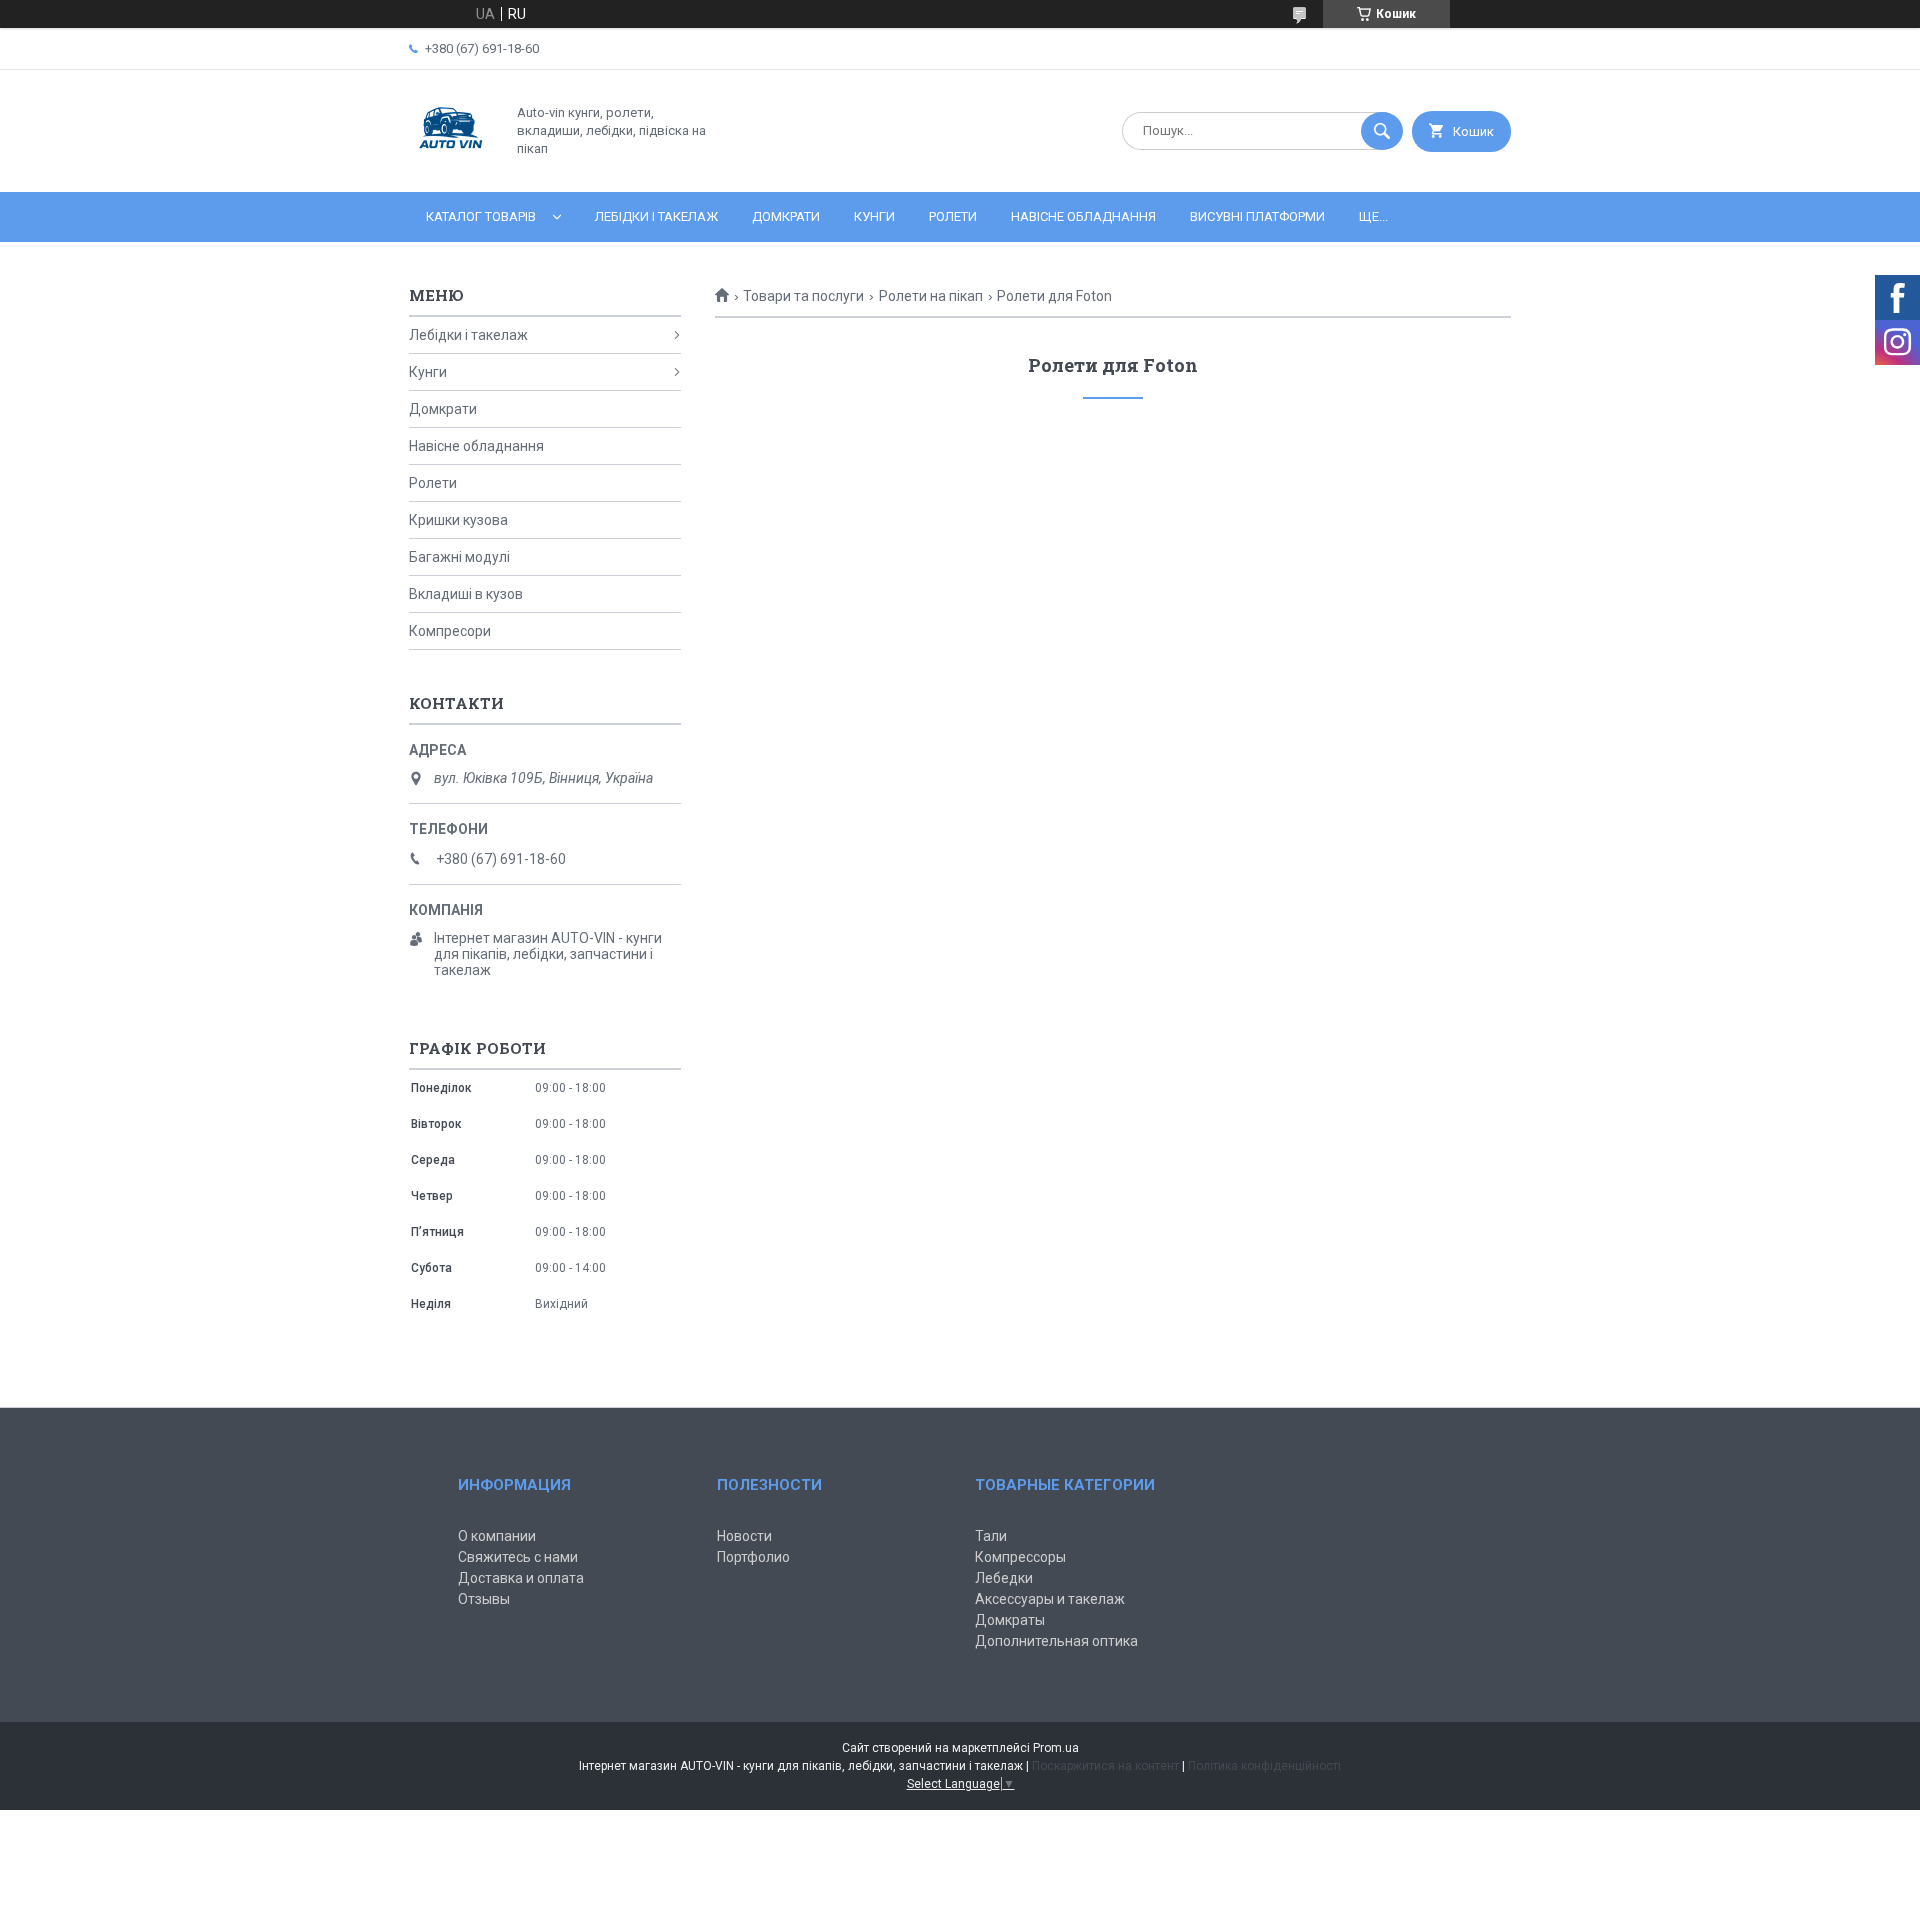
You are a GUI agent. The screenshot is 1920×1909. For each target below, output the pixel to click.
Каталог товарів (481, 216)
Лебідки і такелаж (656, 216)
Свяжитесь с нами (518, 1557)
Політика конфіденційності (1264, 1766)
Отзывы (484, 1599)
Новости (744, 1536)
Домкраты (1010, 1620)
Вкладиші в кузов (466, 594)
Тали (991, 1536)
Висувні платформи (1257, 216)
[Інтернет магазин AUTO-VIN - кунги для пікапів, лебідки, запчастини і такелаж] (451, 167)
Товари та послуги (803, 296)
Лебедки (1004, 1578)
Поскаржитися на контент (1105, 1766)
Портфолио (753, 1557)
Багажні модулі (459, 557)
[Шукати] (1382, 131)
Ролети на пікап (931, 296)
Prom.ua (1056, 1748)
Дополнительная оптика (1056, 1641)
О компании (497, 1536)
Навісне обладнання (1083, 216)
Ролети (953, 216)
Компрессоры (1020, 1557)
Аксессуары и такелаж (1050, 1599)
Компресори (450, 631)
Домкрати (786, 216)
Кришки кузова (458, 520)
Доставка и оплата (521, 1578)
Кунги (874, 216)
